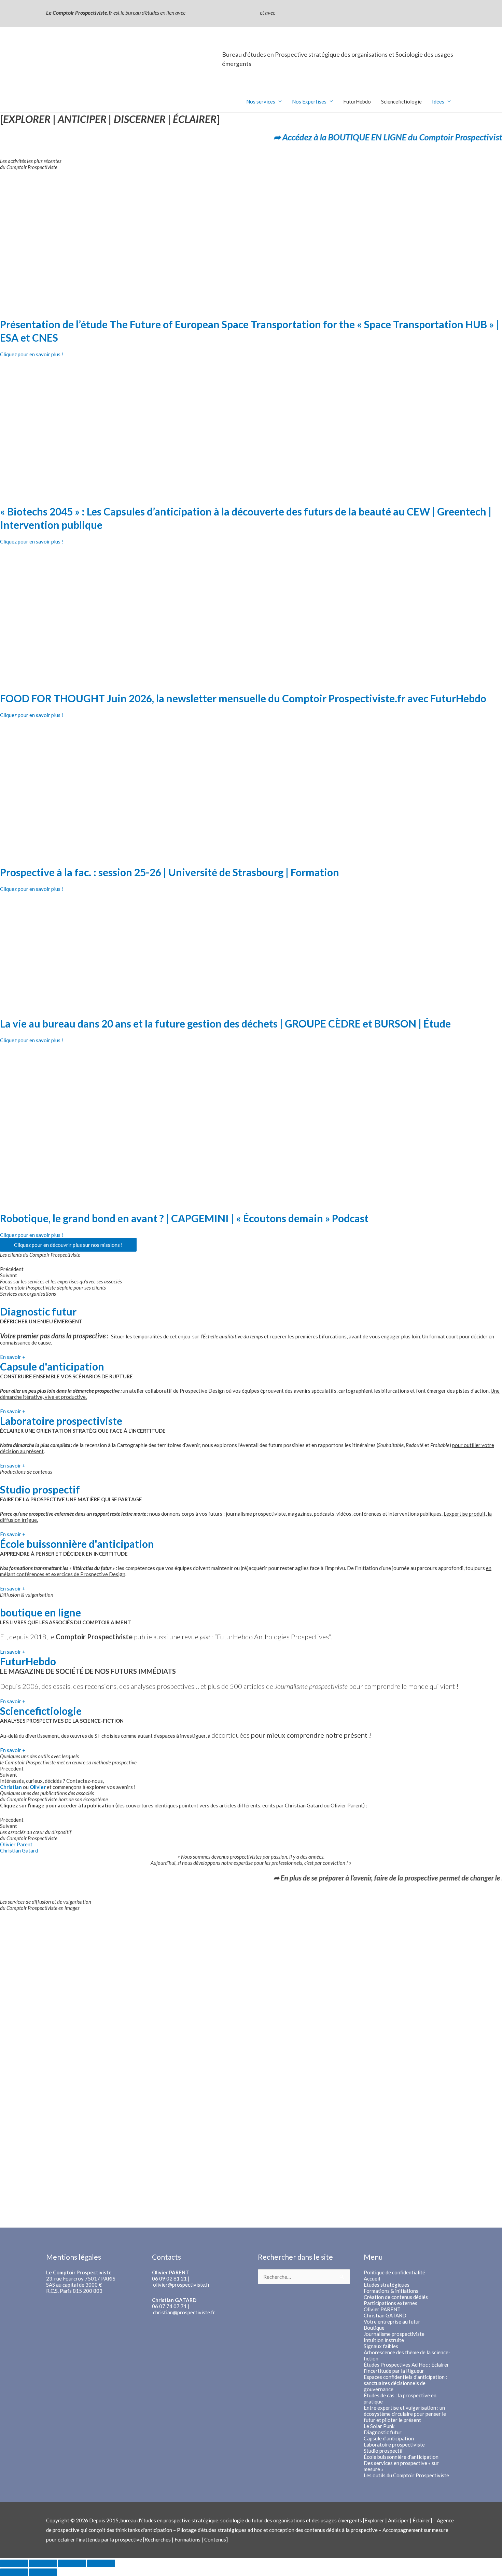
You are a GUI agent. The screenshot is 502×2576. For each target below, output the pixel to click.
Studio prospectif (40, 1489)
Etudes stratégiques (387, 2285)
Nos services (261, 101)
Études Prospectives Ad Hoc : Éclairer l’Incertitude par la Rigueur (406, 2368)
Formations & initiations (391, 2291)
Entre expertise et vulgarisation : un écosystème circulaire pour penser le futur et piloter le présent (405, 2414)
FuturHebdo (357, 101)
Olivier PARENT (382, 2309)
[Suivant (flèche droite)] (43, 2572)
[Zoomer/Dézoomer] (101, 2563)
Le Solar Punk (379, 2426)
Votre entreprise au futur (392, 2322)
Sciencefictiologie (401, 101)
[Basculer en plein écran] (72, 2563)
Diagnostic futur (38, 1311)
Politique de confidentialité (394, 2272)
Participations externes (391, 2303)
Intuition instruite (384, 2340)
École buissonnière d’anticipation (401, 2457)
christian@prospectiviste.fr (184, 2312)
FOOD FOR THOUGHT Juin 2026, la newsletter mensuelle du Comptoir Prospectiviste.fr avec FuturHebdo (243, 698)
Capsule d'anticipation (52, 1366)
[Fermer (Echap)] (14, 2563)
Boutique (374, 2328)
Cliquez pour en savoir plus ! (32, 354)
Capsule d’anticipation (389, 2438)
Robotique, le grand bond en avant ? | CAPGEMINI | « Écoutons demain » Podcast (184, 1218)
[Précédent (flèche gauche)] (14, 2572)
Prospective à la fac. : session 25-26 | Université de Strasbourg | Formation (170, 872)
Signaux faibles (381, 2346)
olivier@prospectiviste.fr (182, 2285)
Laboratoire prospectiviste (61, 1421)
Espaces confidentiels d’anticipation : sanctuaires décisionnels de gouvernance (405, 2383)
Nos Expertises (309, 101)
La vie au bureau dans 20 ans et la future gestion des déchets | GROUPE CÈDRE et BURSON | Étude (225, 1023)
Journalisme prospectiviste (394, 2334)
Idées (438, 101)
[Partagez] (43, 2563)
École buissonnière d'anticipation (77, 1544)
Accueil (372, 2278)
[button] (251, 1269)
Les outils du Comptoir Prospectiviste (406, 2475)
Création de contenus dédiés (396, 2297)
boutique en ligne (40, 1612)
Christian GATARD (385, 2315)
